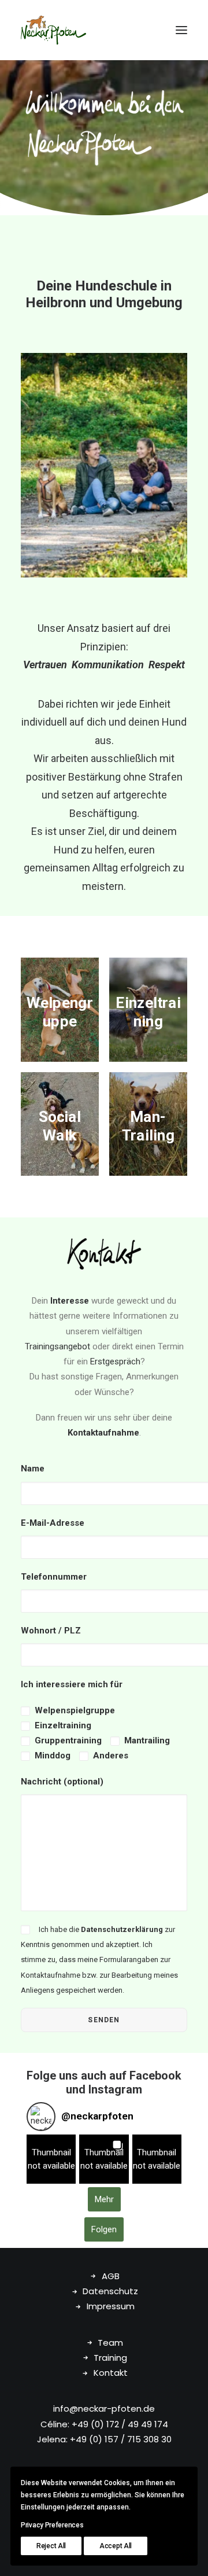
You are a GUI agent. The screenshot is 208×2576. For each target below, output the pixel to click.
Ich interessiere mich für (72, 1684)
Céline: (55, 2424)
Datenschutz (110, 2291)
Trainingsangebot (57, 1346)
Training (110, 2358)
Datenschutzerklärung (122, 1929)
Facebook (155, 2075)
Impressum (111, 2306)
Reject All (51, 2546)
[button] (181, 30)
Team (110, 2343)
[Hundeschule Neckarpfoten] (53, 30)
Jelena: (52, 2439)
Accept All (116, 2546)
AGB (111, 2276)
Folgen (104, 2229)
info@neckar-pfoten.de (104, 2408)
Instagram (115, 2089)
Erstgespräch (115, 1361)
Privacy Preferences (52, 2525)
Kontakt (111, 2373)
